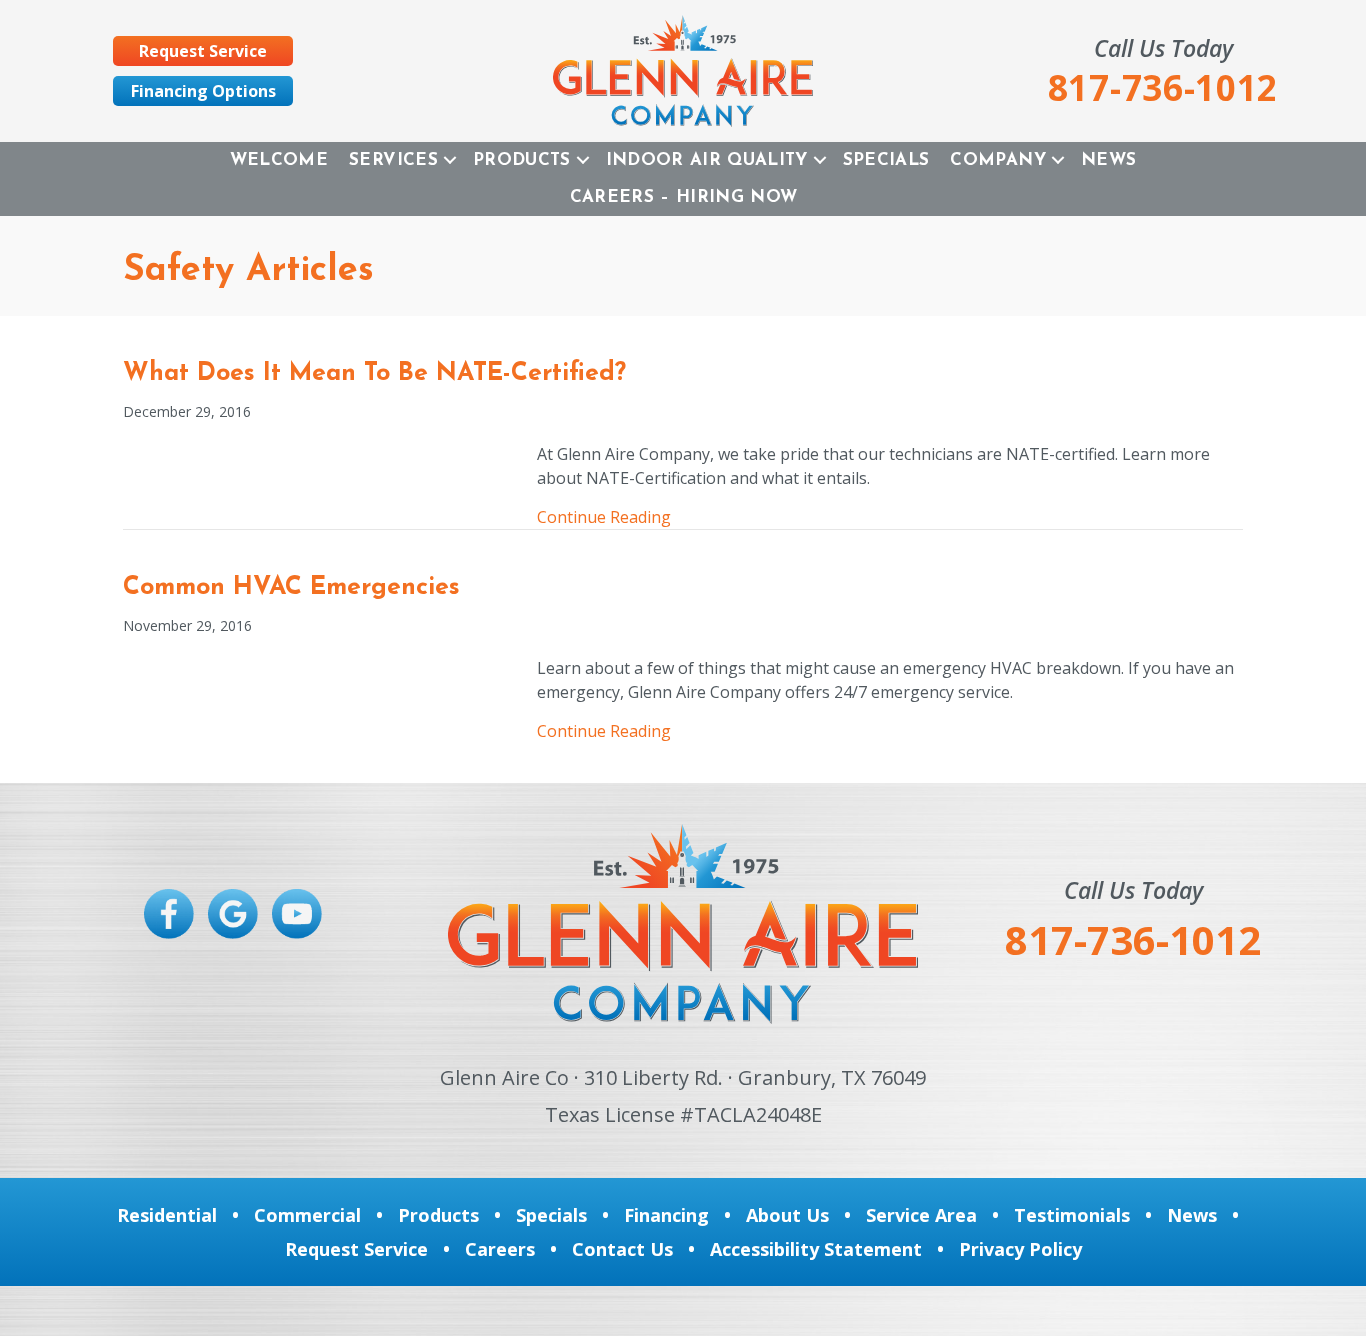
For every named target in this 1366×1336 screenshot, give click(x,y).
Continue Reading (604, 516)
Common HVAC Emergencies (291, 587)
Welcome (279, 160)
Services (393, 160)
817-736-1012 (1133, 939)
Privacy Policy (1020, 1249)
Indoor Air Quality (707, 160)
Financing (666, 1215)
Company (997, 160)
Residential (167, 1215)
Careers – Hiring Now (684, 197)
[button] (450, 160)
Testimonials (1072, 1215)
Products (522, 160)
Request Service (356, 1249)
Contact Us (622, 1249)
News (1108, 160)
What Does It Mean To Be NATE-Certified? (374, 373)
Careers (500, 1249)
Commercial (307, 1215)
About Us (787, 1215)
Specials (886, 160)
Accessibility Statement (816, 1249)
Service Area (921, 1215)
